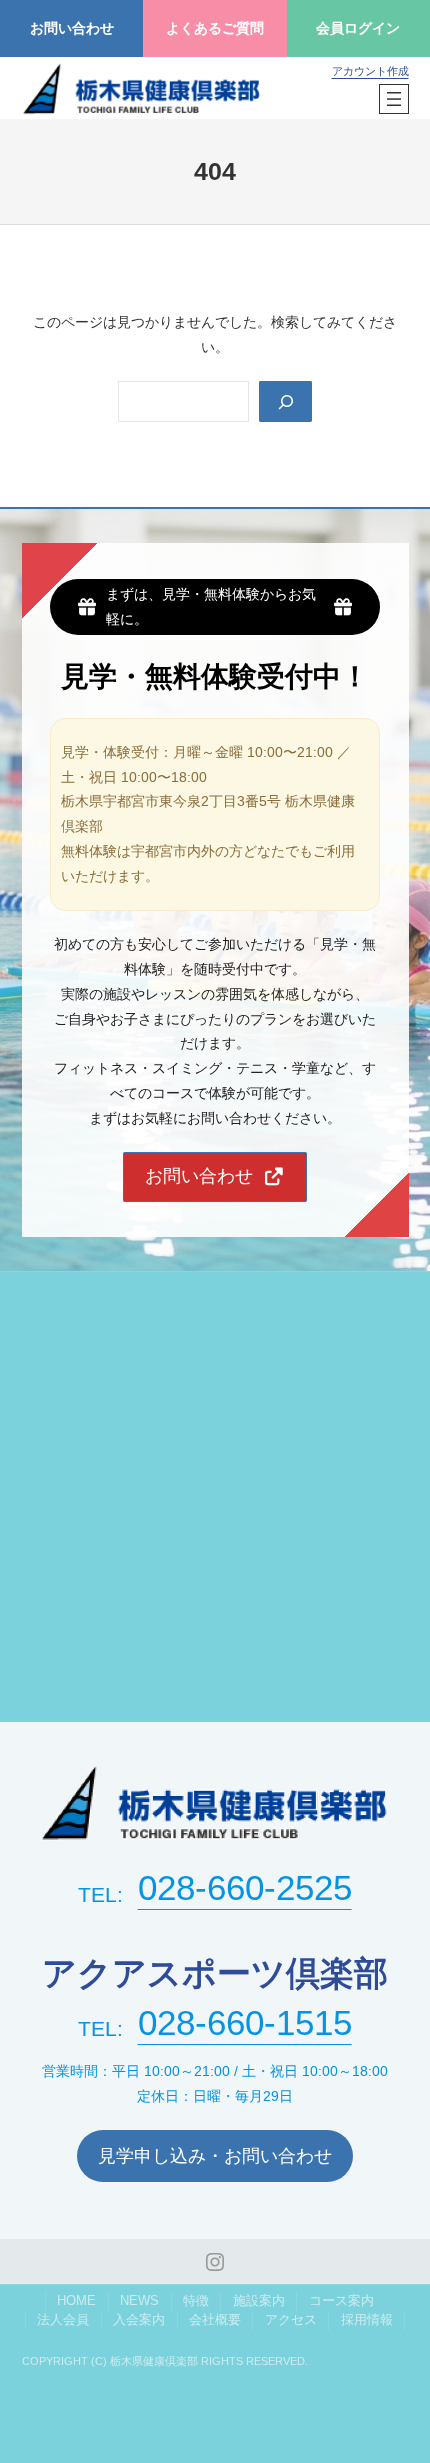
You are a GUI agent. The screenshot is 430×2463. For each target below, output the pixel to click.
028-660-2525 (245, 1888)
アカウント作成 (370, 71)
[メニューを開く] (394, 99)
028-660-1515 (245, 2023)
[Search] (285, 401)
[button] (215, 1177)
